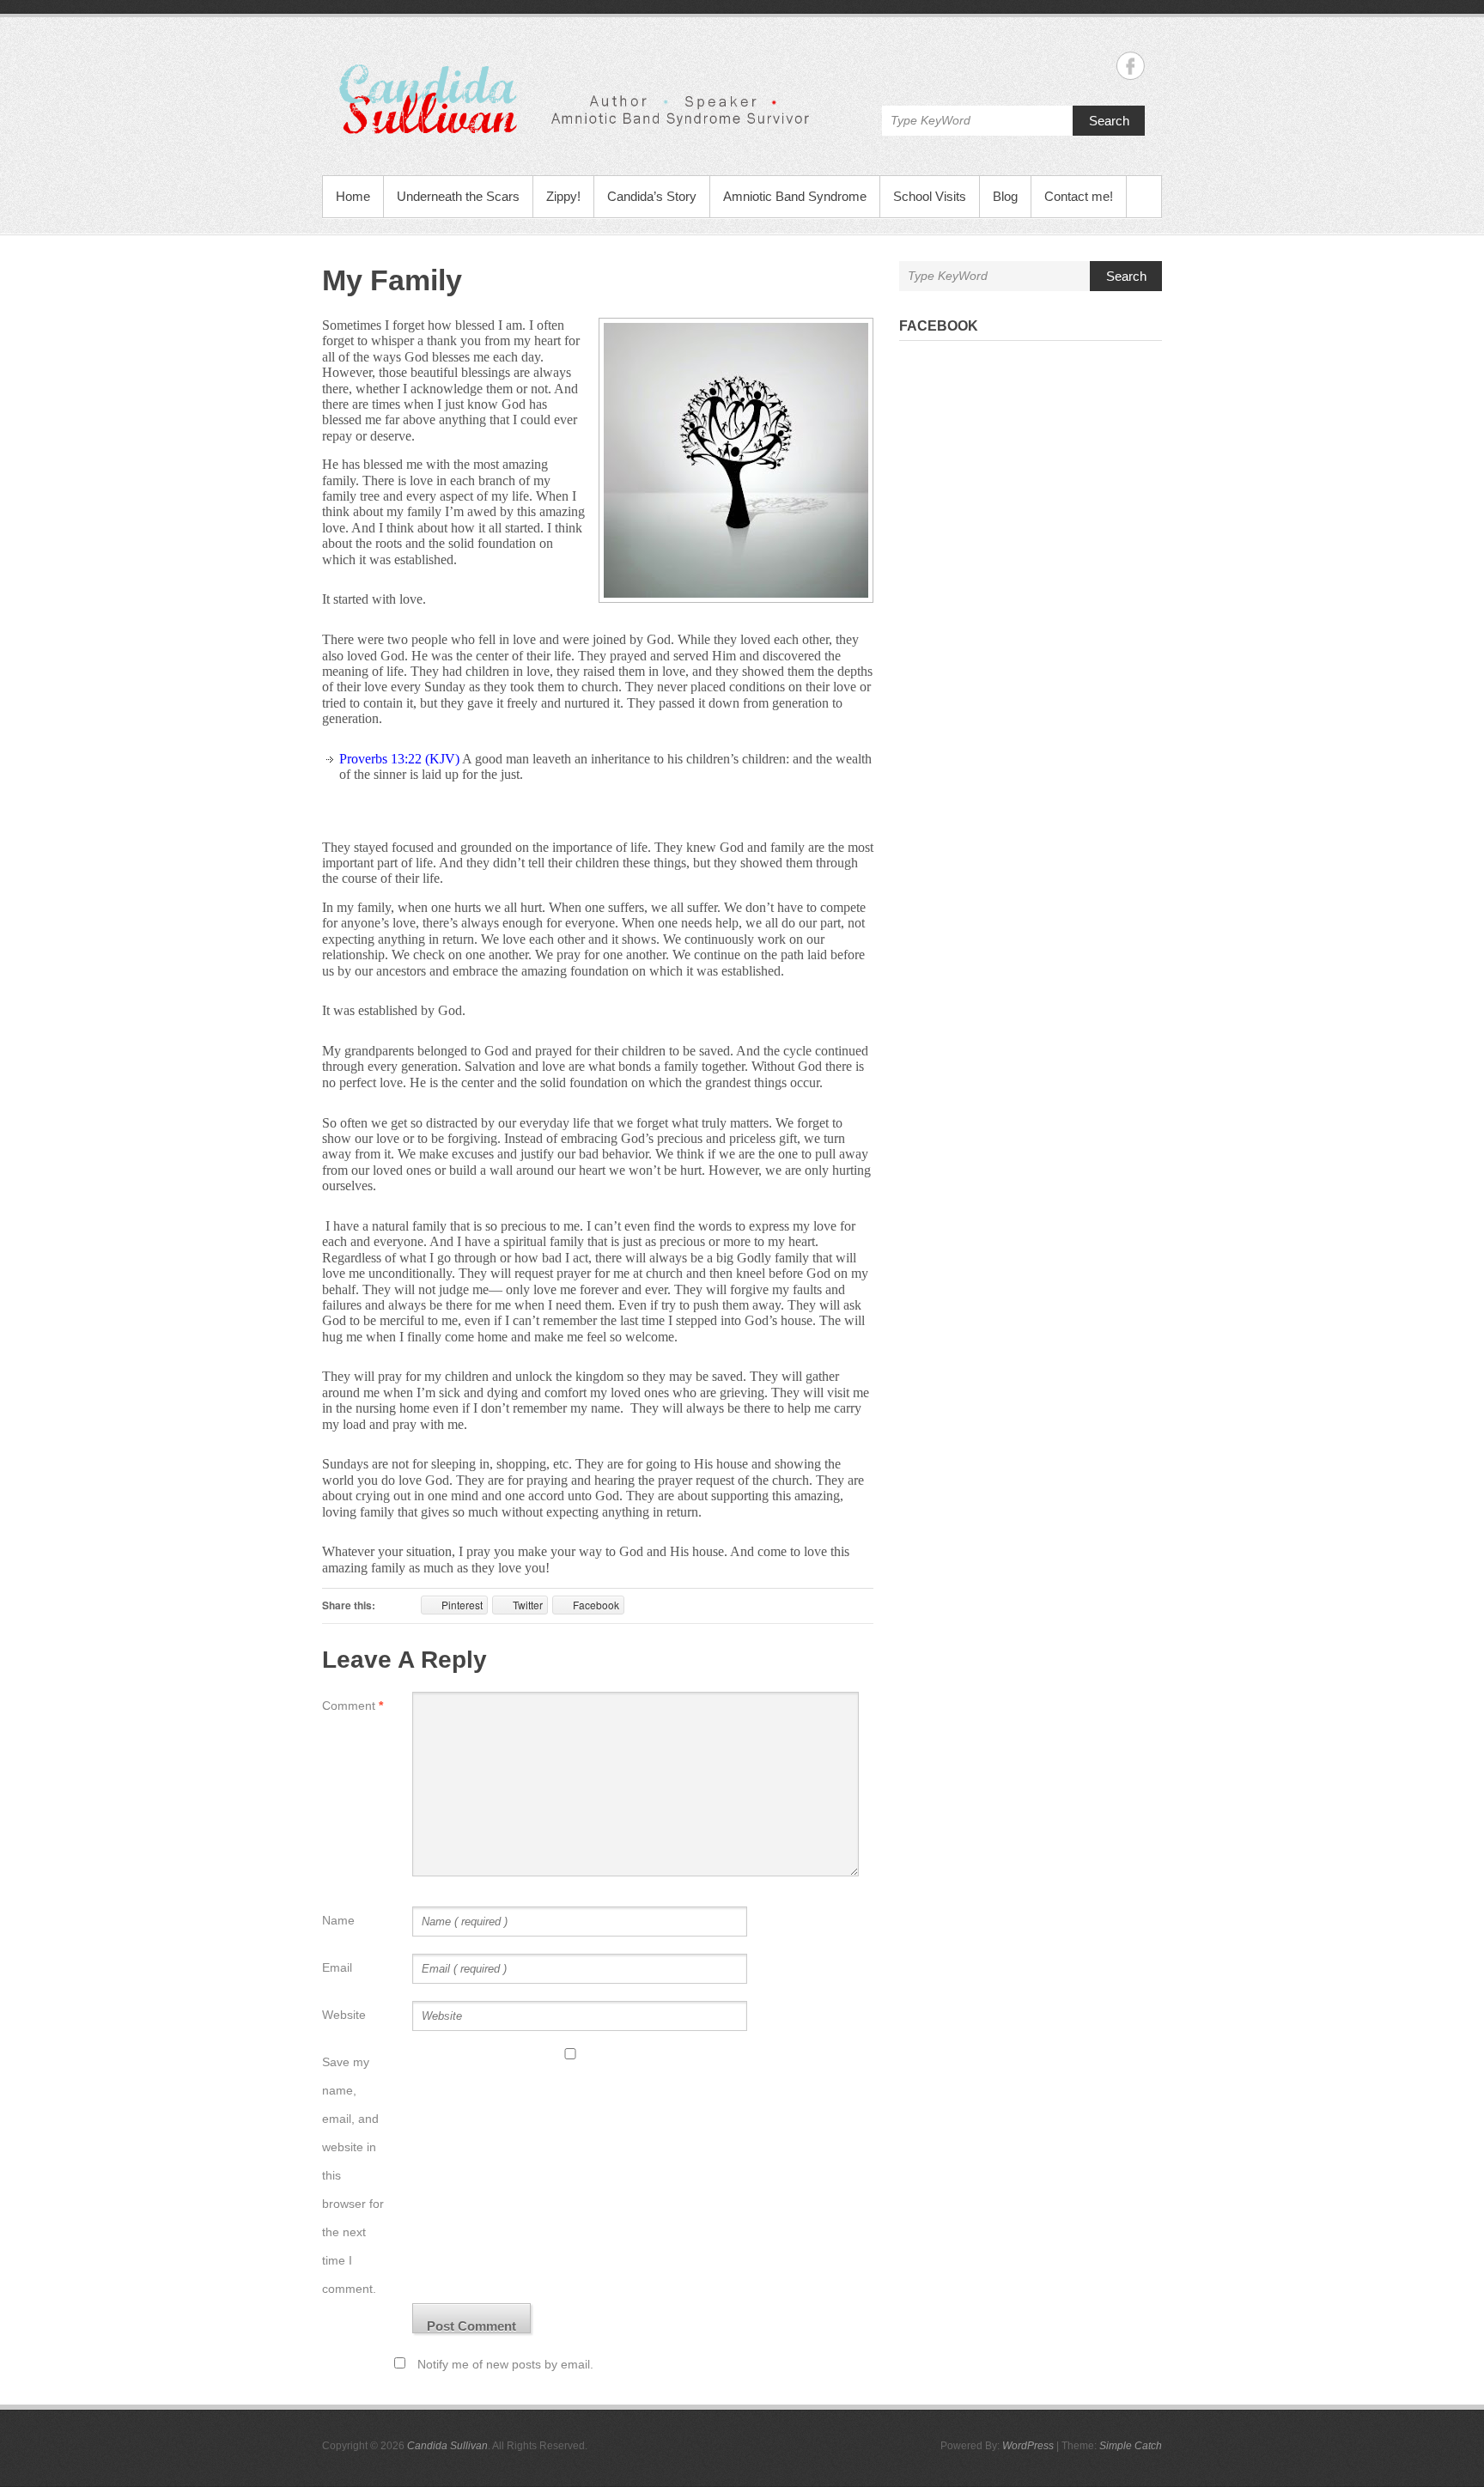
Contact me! (1079, 196)
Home (353, 196)
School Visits (930, 196)
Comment (353, 1706)
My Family (392, 280)
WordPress (1028, 2446)
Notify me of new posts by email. (505, 2364)
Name (338, 1920)
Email (337, 1967)
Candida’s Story (652, 196)
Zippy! (563, 196)
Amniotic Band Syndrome (795, 196)
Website (344, 2015)
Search (1109, 121)
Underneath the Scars (458, 196)
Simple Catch (1131, 2446)
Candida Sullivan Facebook (1131, 66)
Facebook (939, 326)
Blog (1005, 196)
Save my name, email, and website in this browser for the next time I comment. (353, 2175)
